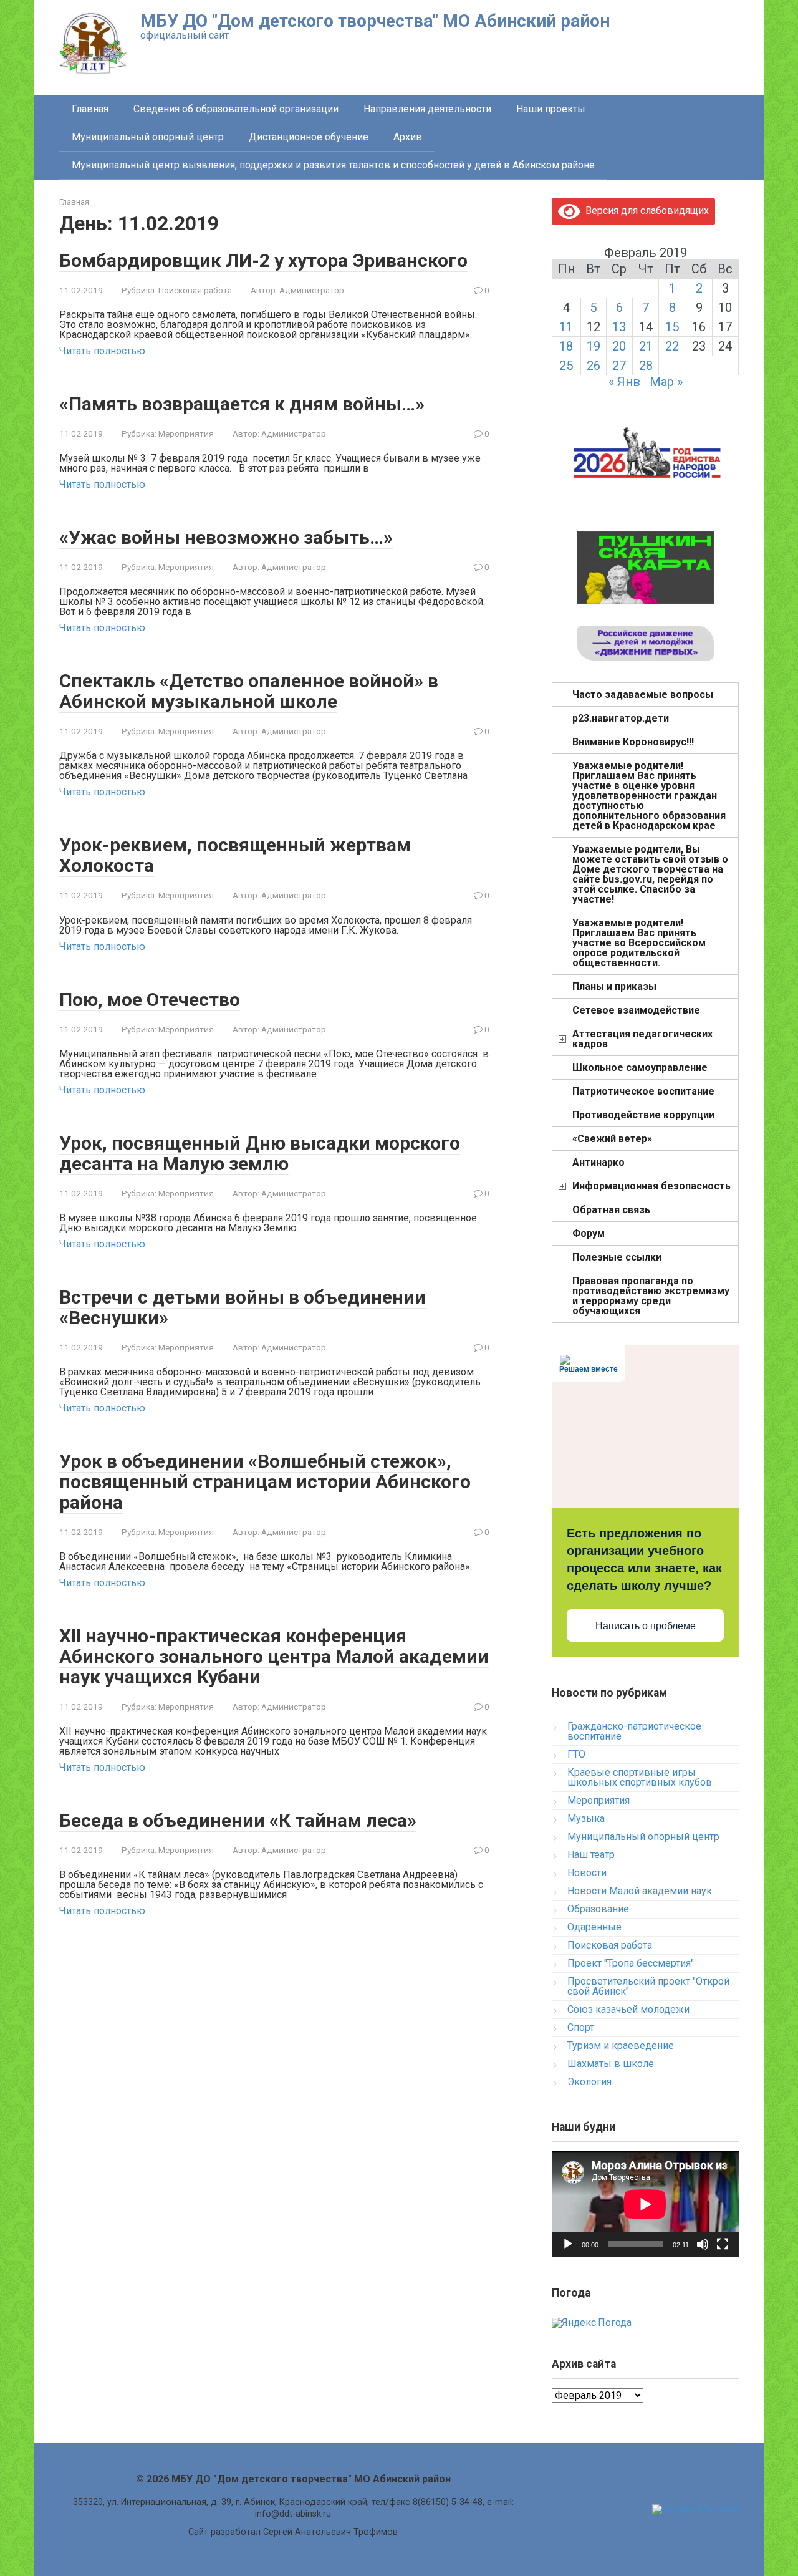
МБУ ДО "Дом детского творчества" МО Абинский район (375, 21)
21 (646, 346)
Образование (598, 1909)
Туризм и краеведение (621, 2046)
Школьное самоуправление (640, 1068)
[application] (645, 2204)
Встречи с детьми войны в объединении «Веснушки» (243, 1307)
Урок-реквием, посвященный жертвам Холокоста (235, 855)
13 (619, 327)
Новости (587, 1873)
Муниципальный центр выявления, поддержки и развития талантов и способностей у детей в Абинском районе (333, 165)
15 (672, 327)
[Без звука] (703, 2244)
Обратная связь (611, 1210)
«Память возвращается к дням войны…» (242, 404)
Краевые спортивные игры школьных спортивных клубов (640, 1777)
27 (619, 366)
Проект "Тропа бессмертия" (631, 1963)
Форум (589, 1233)
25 (566, 366)
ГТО (576, 1754)
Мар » (666, 382)
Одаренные (594, 1927)
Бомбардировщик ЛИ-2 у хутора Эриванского (263, 260)
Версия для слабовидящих (645, 211)
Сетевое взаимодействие (636, 1010)
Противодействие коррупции (643, 1115)
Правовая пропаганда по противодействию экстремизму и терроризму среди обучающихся (651, 1296)
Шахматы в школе (611, 2064)
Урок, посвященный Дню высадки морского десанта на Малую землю (260, 1153)
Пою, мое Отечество (150, 1000)
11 (566, 327)
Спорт (581, 2027)
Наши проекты (551, 109)
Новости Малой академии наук (640, 1891)
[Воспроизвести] (568, 2244)
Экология (589, 2082)
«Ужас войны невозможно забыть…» (226, 537)
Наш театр (591, 1855)
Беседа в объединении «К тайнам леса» (238, 1820)
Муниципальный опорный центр (148, 137)
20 (619, 346)
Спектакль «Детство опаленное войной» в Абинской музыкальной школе (249, 691)
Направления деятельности (427, 109)
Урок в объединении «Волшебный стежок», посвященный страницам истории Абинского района (265, 1482)
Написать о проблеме (646, 1626)
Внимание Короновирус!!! (633, 742)
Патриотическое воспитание (643, 1091)
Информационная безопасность (651, 1186)
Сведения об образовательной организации (236, 109)
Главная (90, 109)
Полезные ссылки (617, 1257)
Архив (408, 137)
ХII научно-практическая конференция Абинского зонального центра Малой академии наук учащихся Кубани (274, 1656)
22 (672, 346)
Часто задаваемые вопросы (643, 695)
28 (646, 366)
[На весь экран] (723, 2244)
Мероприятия (186, 433)
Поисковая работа (195, 290)
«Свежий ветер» (612, 1139)
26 (594, 366)
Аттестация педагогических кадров (642, 1039)
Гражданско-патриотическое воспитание (634, 1731)
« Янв (624, 382)
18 (566, 346)
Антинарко (598, 1162)
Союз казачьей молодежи (628, 2009)
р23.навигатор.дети (621, 718)
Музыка (586, 1818)
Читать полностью (102, 351)
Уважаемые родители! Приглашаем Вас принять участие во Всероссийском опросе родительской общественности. (639, 943)
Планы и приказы (614, 986)
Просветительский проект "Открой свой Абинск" (648, 1986)
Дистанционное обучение (309, 137)
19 (594, 346)
